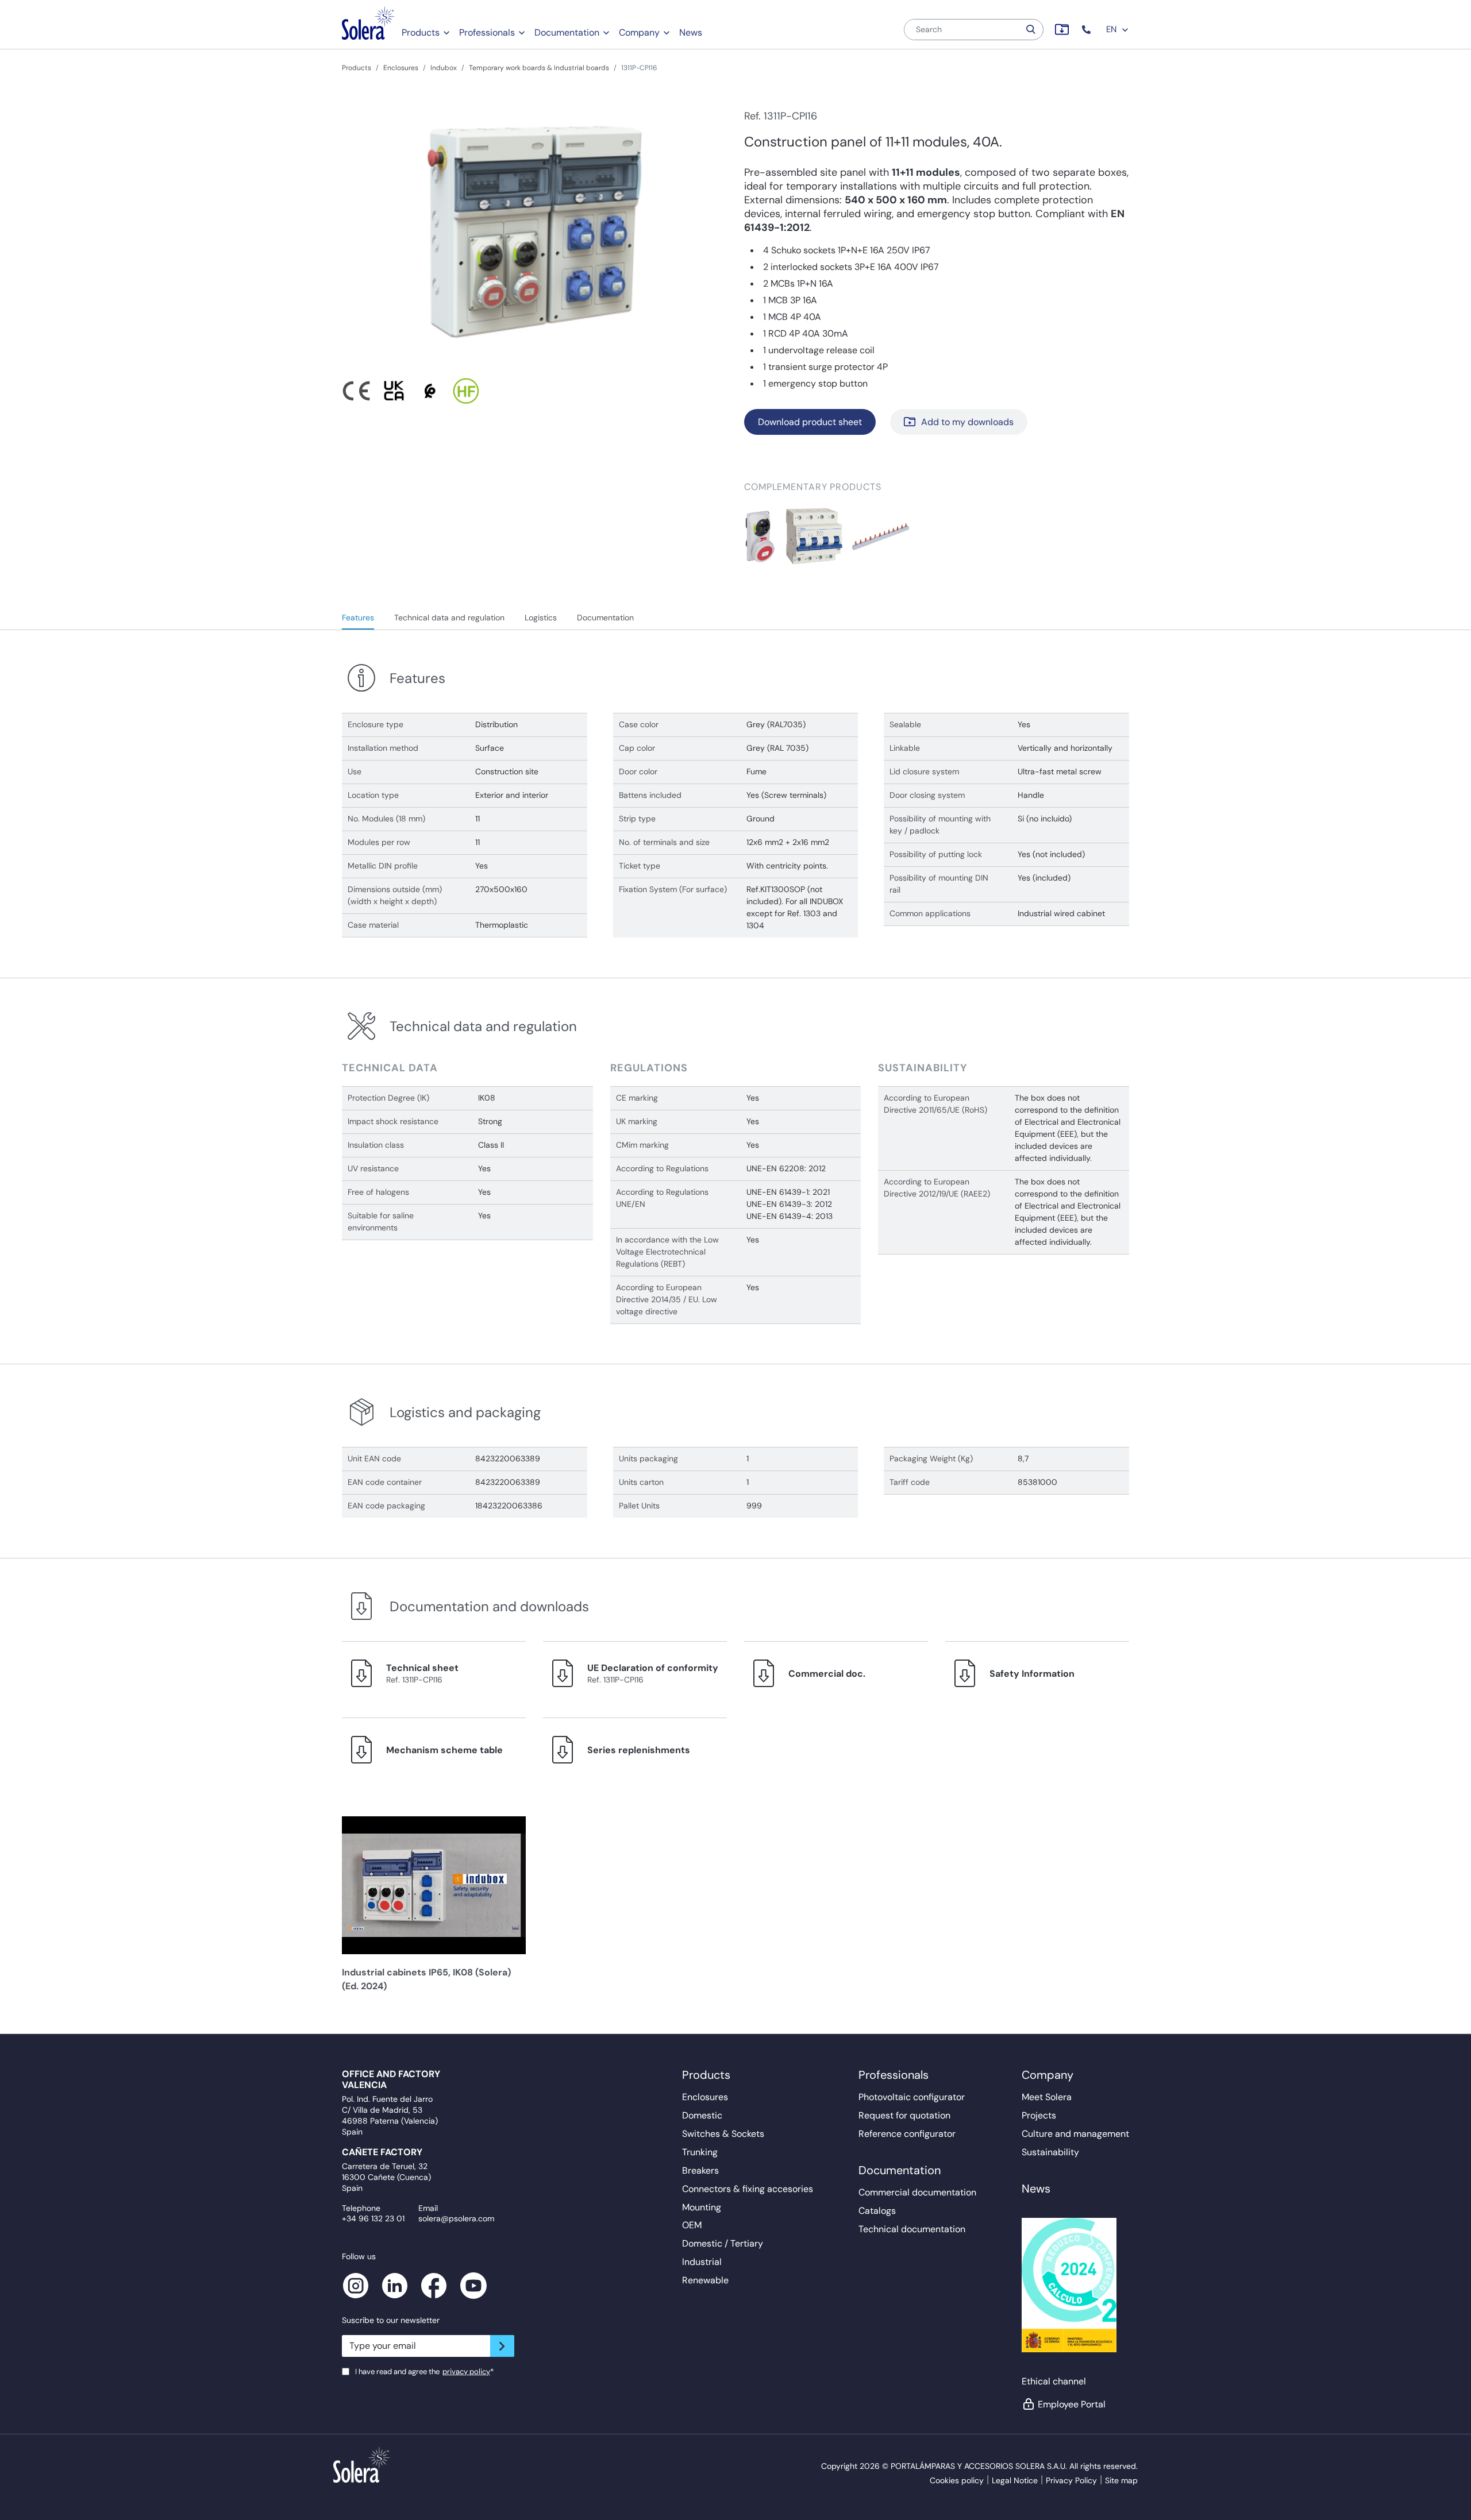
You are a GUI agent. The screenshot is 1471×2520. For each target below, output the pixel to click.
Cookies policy (957, 2480)
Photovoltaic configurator (912, 2097)
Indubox (444, 68)
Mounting (702, 2207)
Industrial (702, 2262)
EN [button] (1112, 29)
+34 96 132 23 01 (373, 2218)
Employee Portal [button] (1072, 2404)
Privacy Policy (1071, 2480)
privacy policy (466, 2372)
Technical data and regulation (449, 618)
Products (421, 32)
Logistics (541, 618)
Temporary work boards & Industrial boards (539, 68)
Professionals (487, 32)
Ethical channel (1054, 2381)
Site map (1121, 2480)
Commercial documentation (917, 2192)
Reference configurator (907, 2134)
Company (639, 32)
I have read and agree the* (424, 2372)
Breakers (700, 2170)
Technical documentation (912, 2229)
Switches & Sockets (723, 2134)
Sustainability (1050, 2152)
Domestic (702, 2115)
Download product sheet (810, 422)
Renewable (705, 2280)
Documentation (567, 32)
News (691, 32)
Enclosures (401, 68)
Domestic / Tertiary (723, 2243)
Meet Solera (1047, 2097)
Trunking (700, 2152)
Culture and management (1075, 2134)
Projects (1039, 2115)
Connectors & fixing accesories (748, 2189)
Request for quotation (904, 2115)
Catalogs (877, 2211)
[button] (1087, 30)
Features (358, 618)
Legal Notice (1015, 2480)
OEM (692, 2225)
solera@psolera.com (456, 2218)
